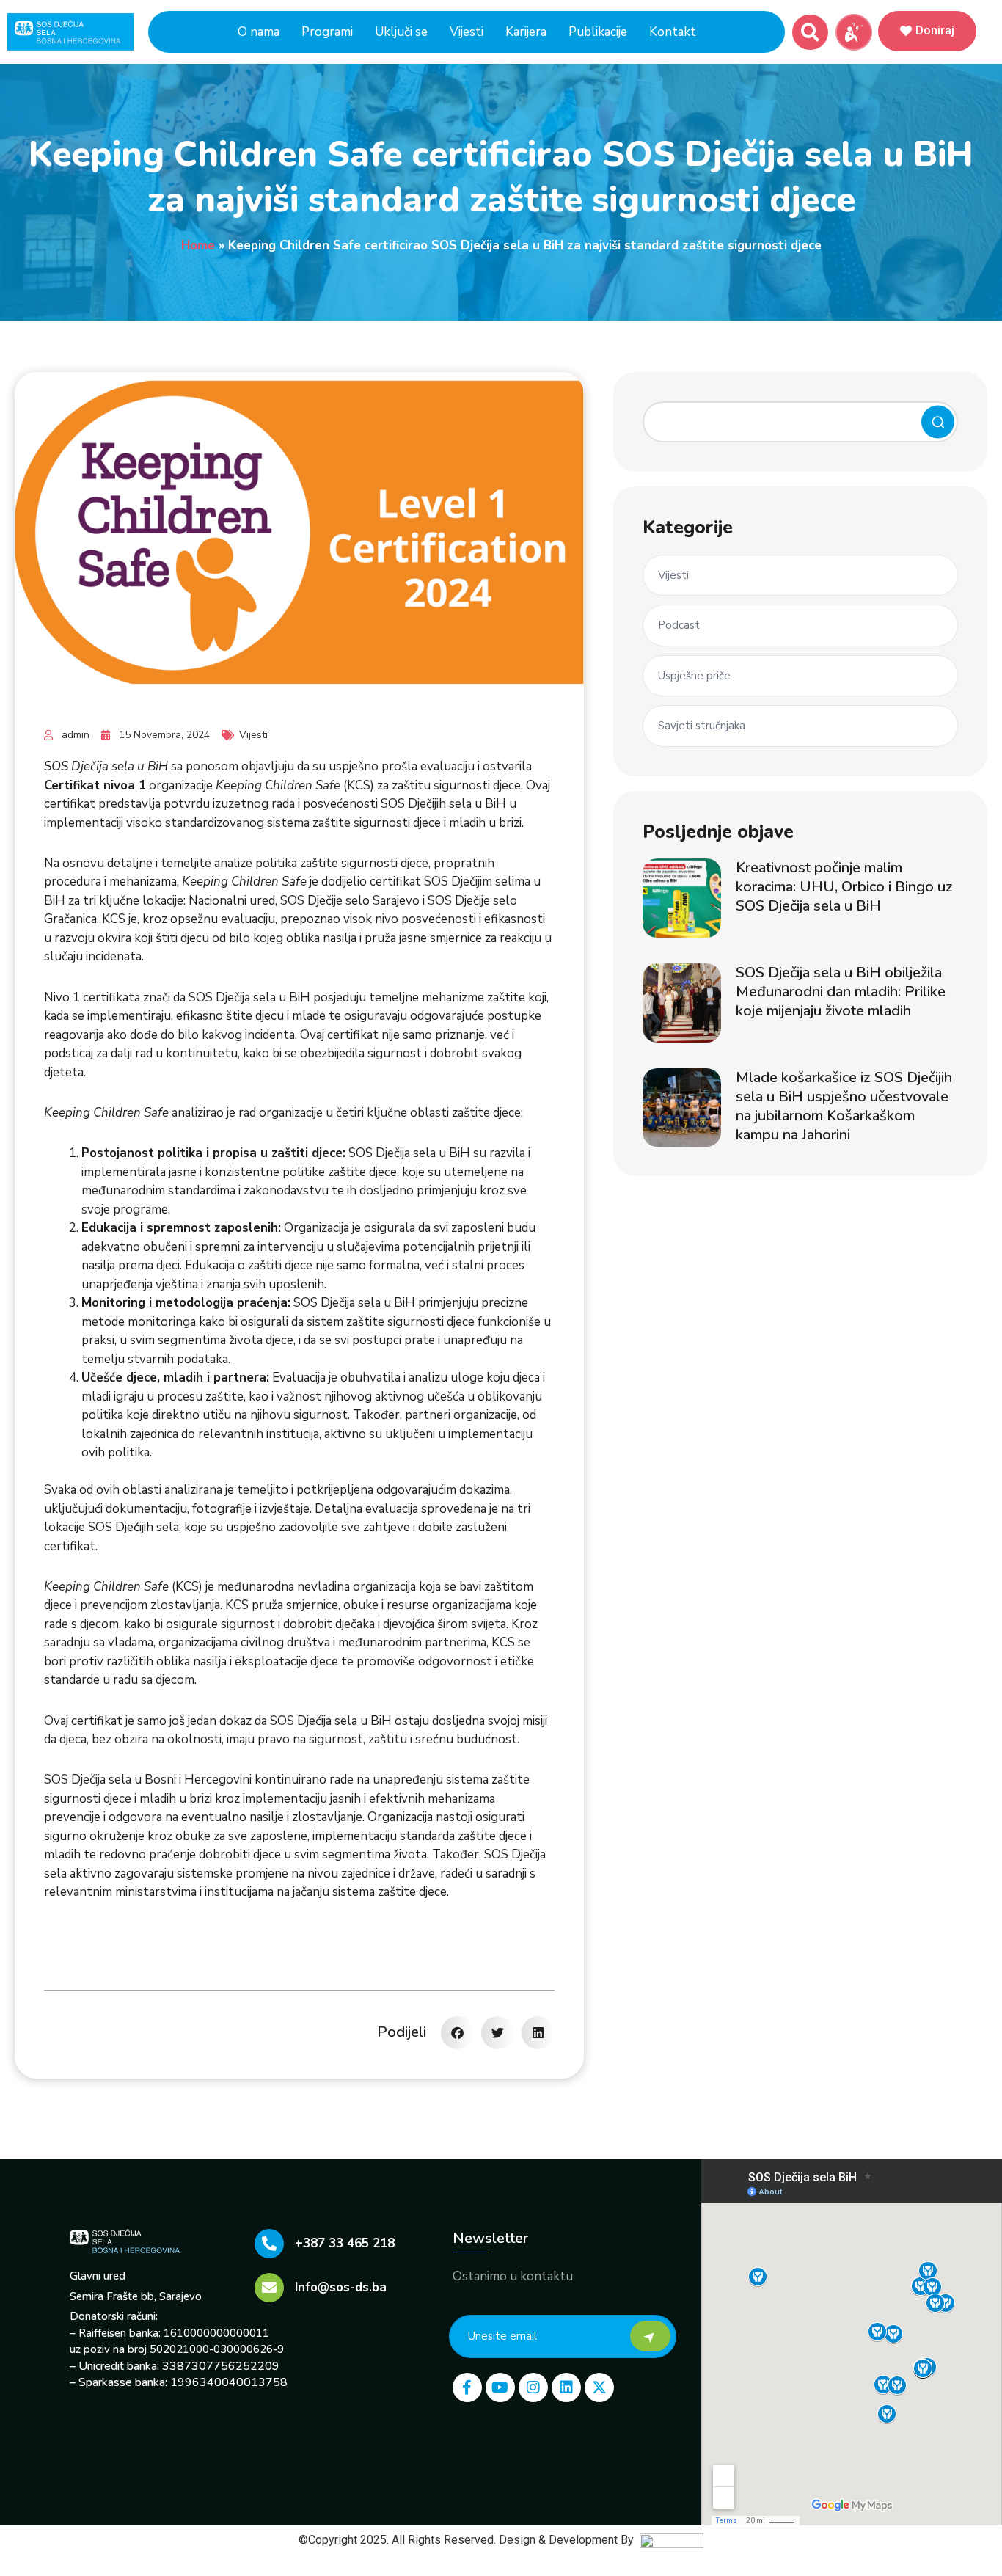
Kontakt (673, 32)
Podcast (679, 625)
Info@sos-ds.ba (341, 2287)
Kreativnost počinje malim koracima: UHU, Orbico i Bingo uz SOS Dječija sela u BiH (844, 887)
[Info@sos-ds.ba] (269, 2288)
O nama (259, 32)
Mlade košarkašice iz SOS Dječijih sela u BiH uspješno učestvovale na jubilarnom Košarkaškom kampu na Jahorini (844, 1106)
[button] (810, 33)
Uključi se (401, 32)
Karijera (526, 32)
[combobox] (800, 422)
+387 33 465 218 (345, 2243)
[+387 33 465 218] (269, 2244)
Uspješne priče (694, 676)
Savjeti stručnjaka (702, 726)
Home (198, 245)
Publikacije (598, 32)
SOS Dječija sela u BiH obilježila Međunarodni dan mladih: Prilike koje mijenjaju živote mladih (841, 992)
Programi (327, 32)
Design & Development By (569, 2540)
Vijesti (467, 32)
